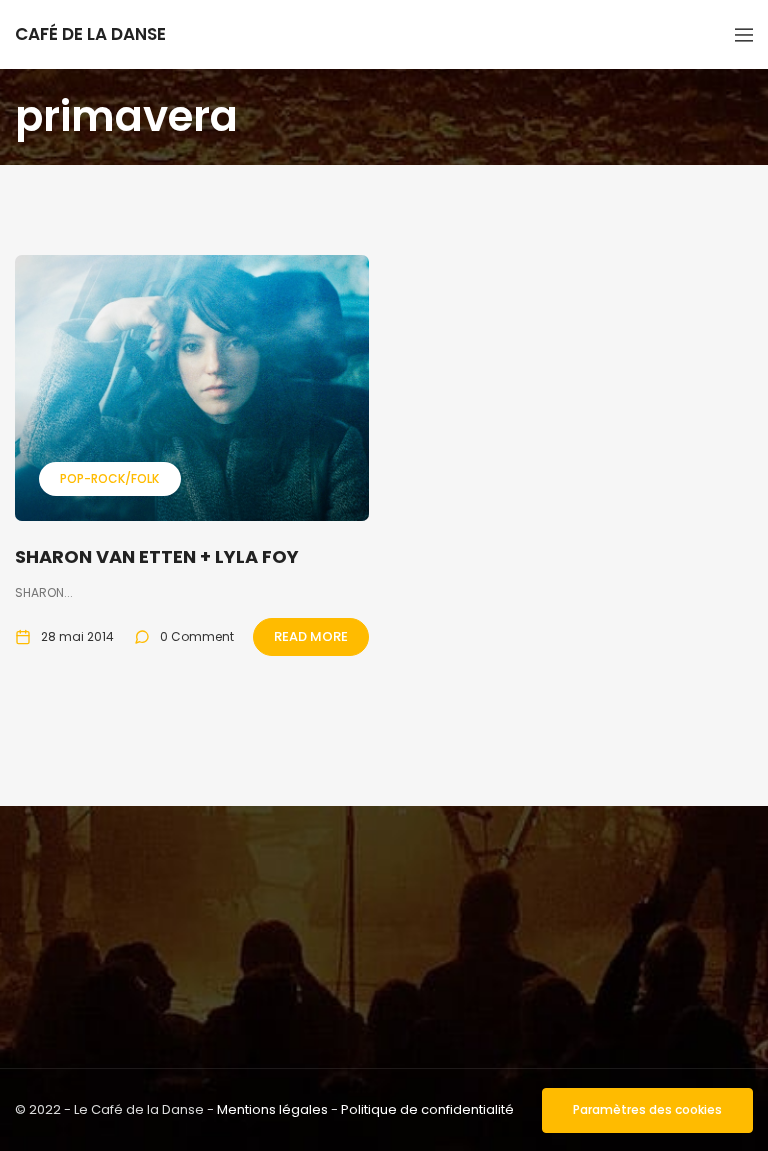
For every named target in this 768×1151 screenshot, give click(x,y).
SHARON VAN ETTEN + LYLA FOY (157, 556)
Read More (311, 636)
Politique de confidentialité (427, 1109)
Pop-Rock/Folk (109, 478)
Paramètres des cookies (647, 1109)
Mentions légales (272, 1109)
